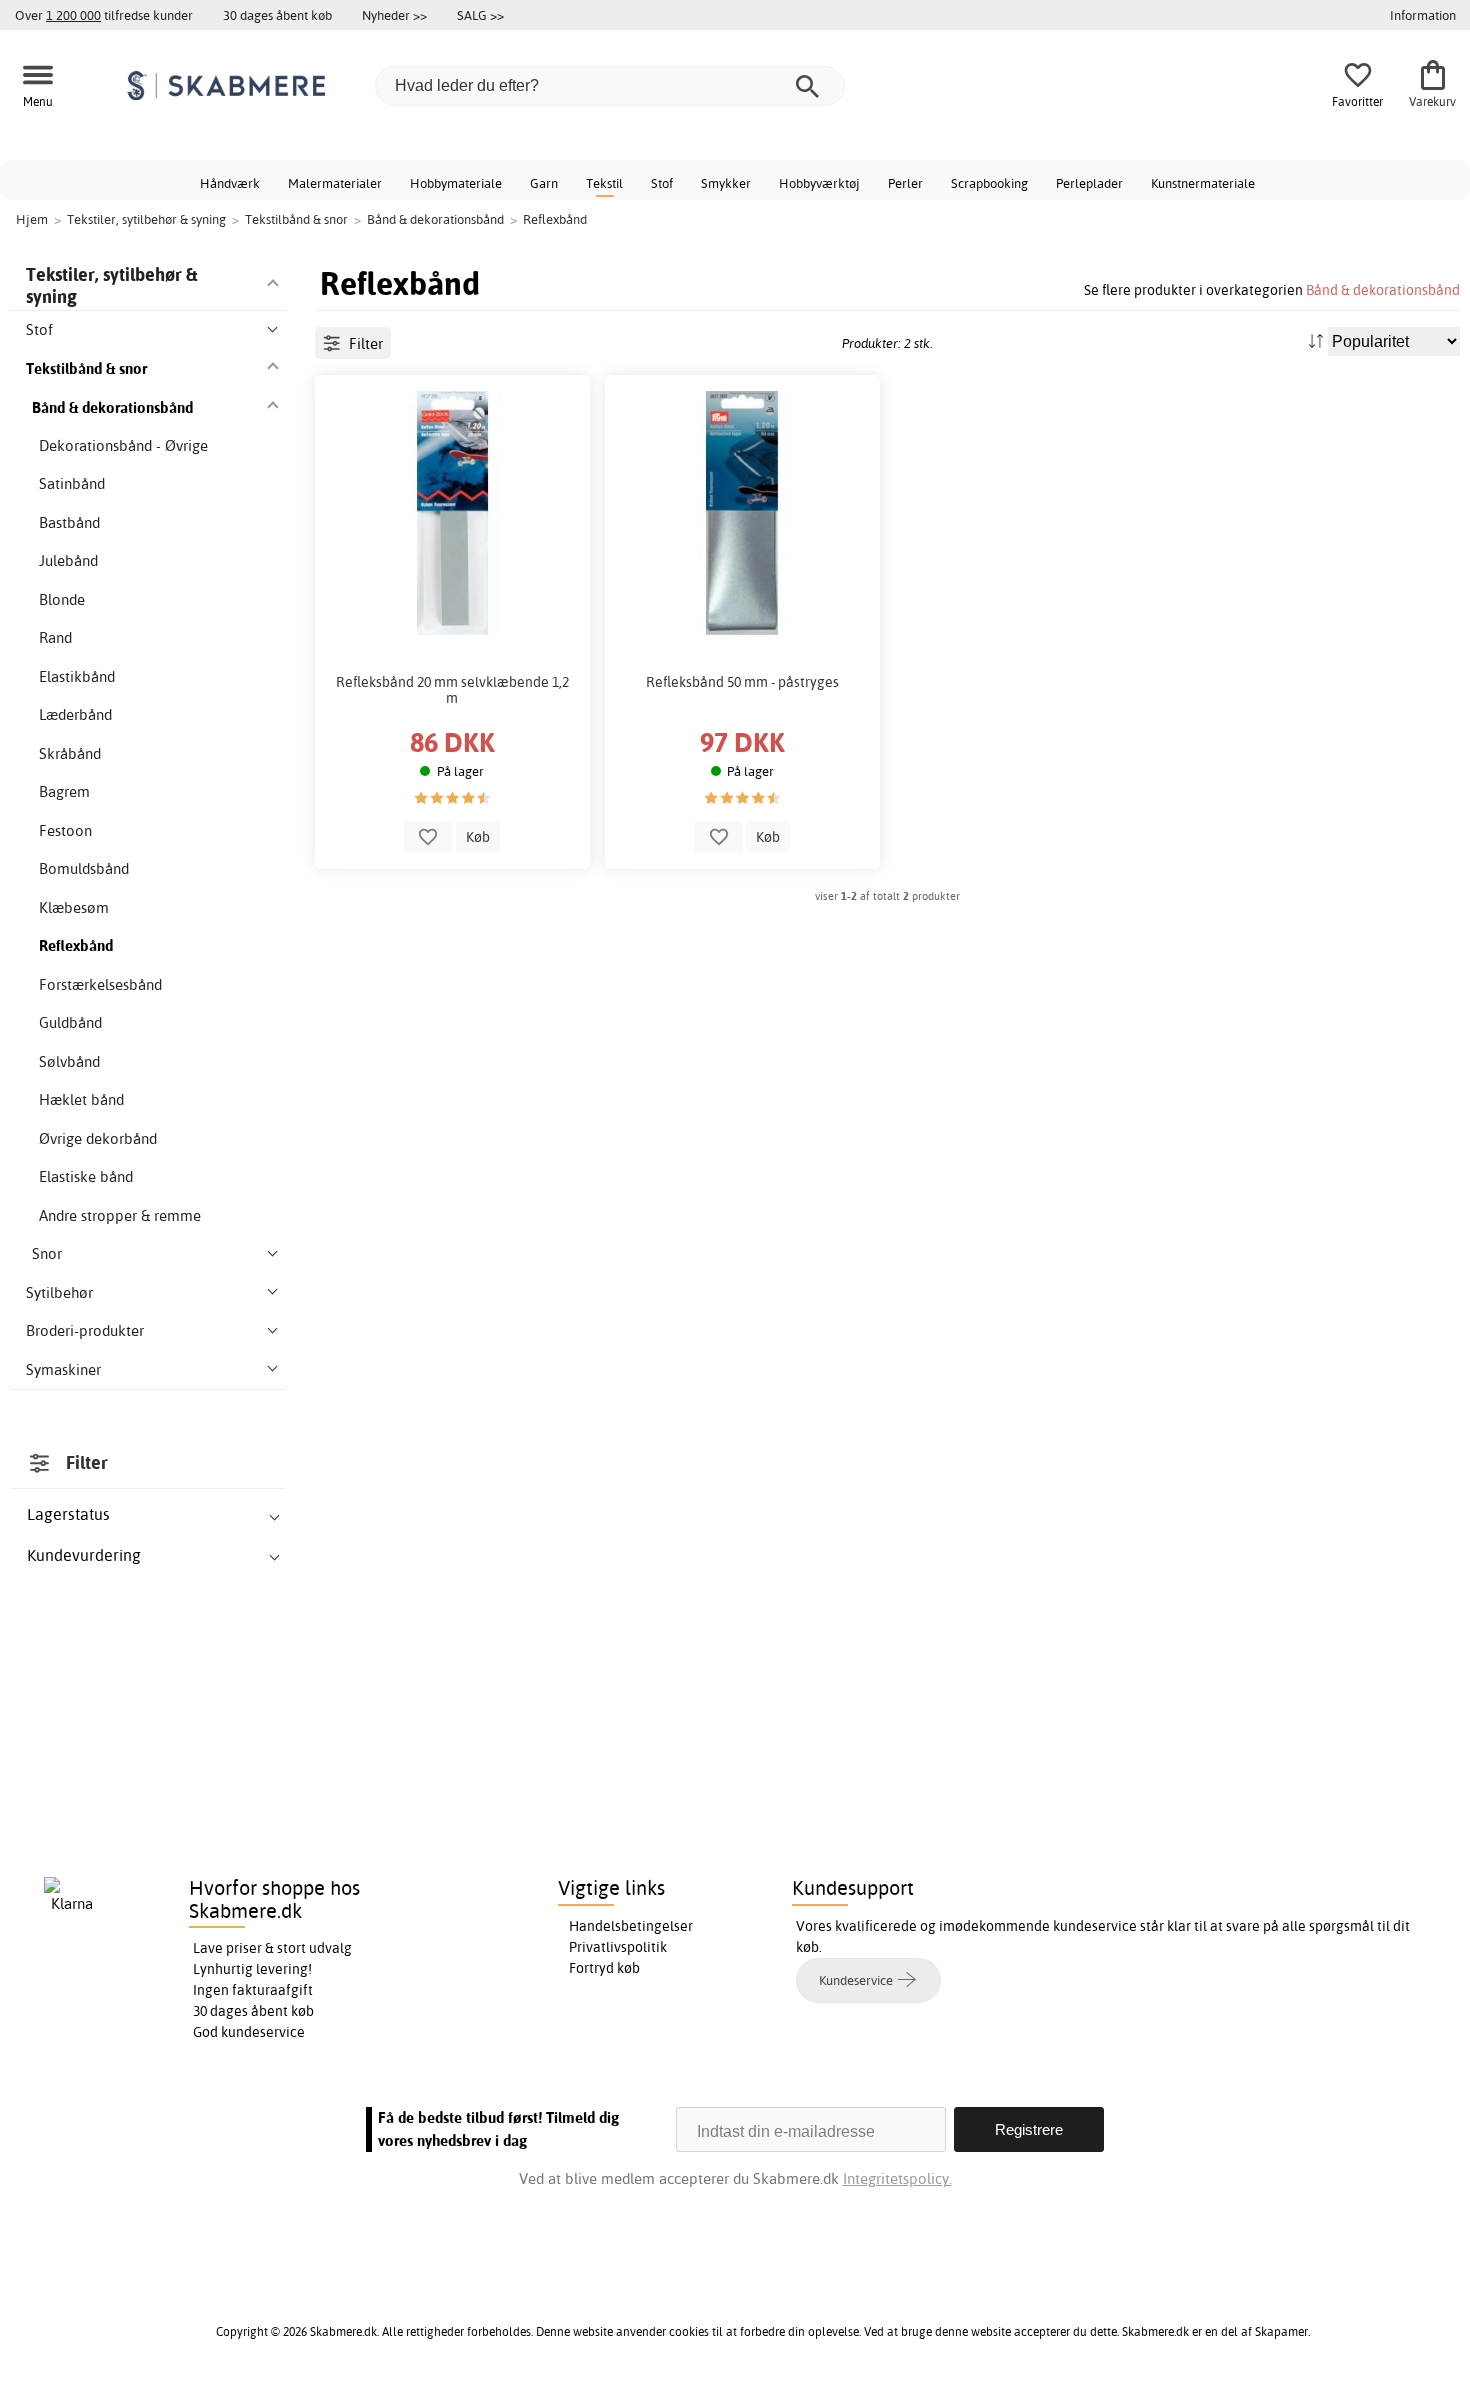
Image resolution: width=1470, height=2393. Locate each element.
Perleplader (1089, 183)
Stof (662, 183)
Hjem (32, 219)
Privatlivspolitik (618, 1947)
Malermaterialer (335, 183)
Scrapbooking (989, 183)
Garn (544, 183)
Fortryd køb (604, 1968)
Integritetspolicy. (897, 2178)
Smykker (726, 183)
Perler (905, 183)
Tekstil (604, 183)
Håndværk (230, 183)
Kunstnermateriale (1203, 183)
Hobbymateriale (456, 183)
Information (1423, 15)
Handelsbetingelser (631, 1926)
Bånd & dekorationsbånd (1383, 289)
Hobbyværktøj (819, 183)
